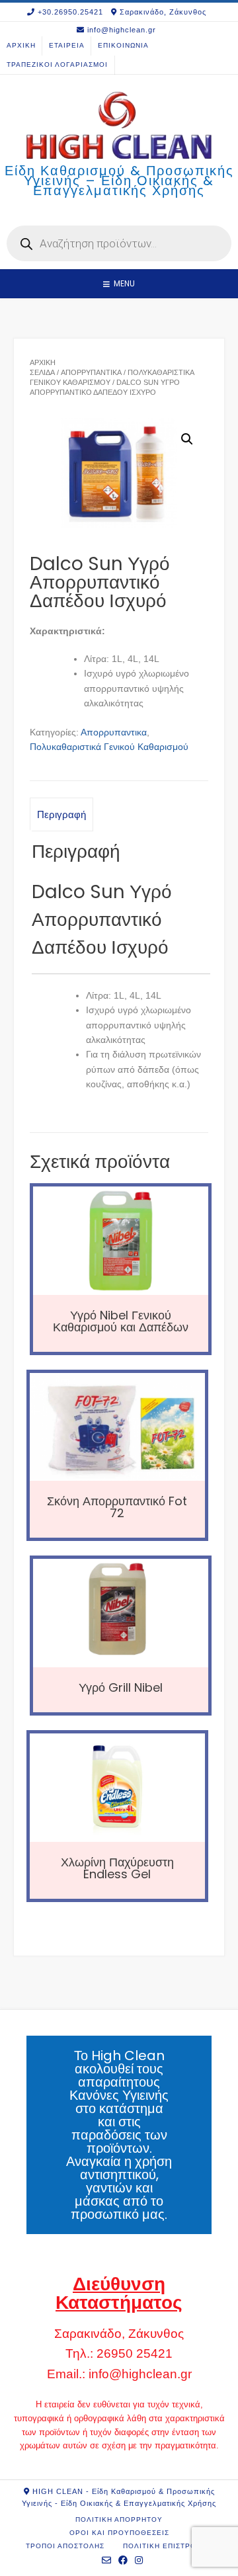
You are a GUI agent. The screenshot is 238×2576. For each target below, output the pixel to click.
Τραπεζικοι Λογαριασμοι (57, 64)
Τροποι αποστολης (65, 2546)
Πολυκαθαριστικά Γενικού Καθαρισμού (109, 747)
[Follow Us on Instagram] (139, 2560)
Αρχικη (21, 45)
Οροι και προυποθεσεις (119, 2533)
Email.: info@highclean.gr (119, 2374)
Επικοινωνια (123, 45)
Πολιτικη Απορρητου (119, 2519)
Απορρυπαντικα (91, 372)
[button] (187, 439)
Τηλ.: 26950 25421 (119, 2353)
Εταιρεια (67, 45)
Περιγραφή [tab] (61, 814)
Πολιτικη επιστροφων (168, 2546)
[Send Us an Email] (107, 2560)
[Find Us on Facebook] (123, 2560)
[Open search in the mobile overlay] (119, 243)
